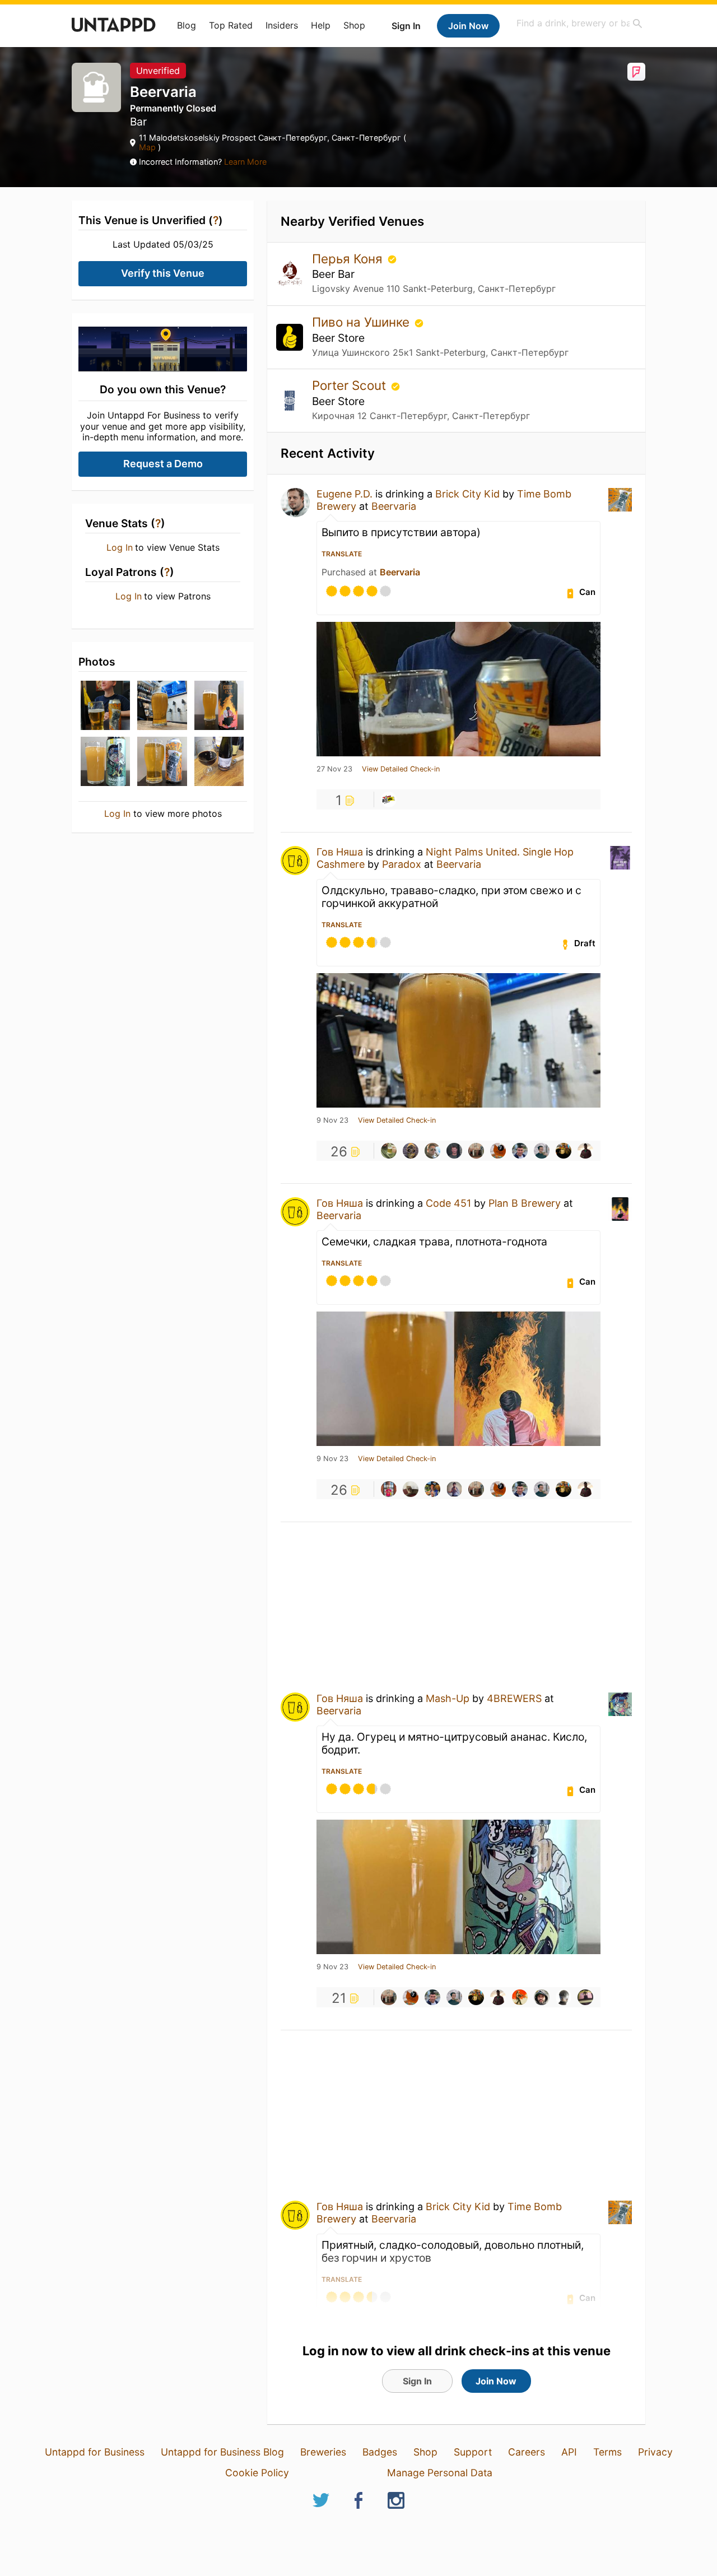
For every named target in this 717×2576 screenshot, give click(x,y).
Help (321, 25)
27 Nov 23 (334, 769)
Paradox (402, 864)
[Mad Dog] (564, 1997)
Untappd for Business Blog (222, 2452)
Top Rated (231, 25)
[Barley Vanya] (585, 1997)
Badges (380, 2452)
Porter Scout (351, 385)
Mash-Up (448, 1698)
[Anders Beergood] (411, 1151)
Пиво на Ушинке (362, 322)
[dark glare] (520, 1997)
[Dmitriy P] (454, 1489)
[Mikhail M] (389, 1151)
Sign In (406, 26)
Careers (527, 2452)
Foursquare (636, 72)
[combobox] (580, 23)
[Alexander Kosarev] (454, 1151)
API (569, 2452)
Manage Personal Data (440, 2473)
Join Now (468, 26)
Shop (354, 25)
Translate (342, 554)
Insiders (282, 25)
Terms (607, 2452)
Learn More (245, 162)
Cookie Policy (257, 2473)
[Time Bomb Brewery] (389, 799)
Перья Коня (349, 259)
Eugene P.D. (344, 494)
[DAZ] (476, 1151)
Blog (187, 25)
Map (148, 147)
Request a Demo (163, 464)
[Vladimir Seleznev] (389, 1489)
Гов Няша (340, 852)
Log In (120, 547)
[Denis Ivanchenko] (432, 1489)
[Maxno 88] (585, 1151)
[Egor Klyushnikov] (564, 1151)
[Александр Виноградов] (520, 1151)
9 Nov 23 (332, 1120)
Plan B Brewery (525, 1203)
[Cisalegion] (411, 1489)
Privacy (655, 2452)
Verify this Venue (163, 273)
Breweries (323, 2452)
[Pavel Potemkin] (542, 1151)
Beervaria (394, 506)
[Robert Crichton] (542, 1997)
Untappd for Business (95, 2452)
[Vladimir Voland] (432, 1151)
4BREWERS (514, 1698)
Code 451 (448, 1203)
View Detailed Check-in (401, 769)
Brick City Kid (467, 494)
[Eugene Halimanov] (498, 1151)
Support (473, 2452)
